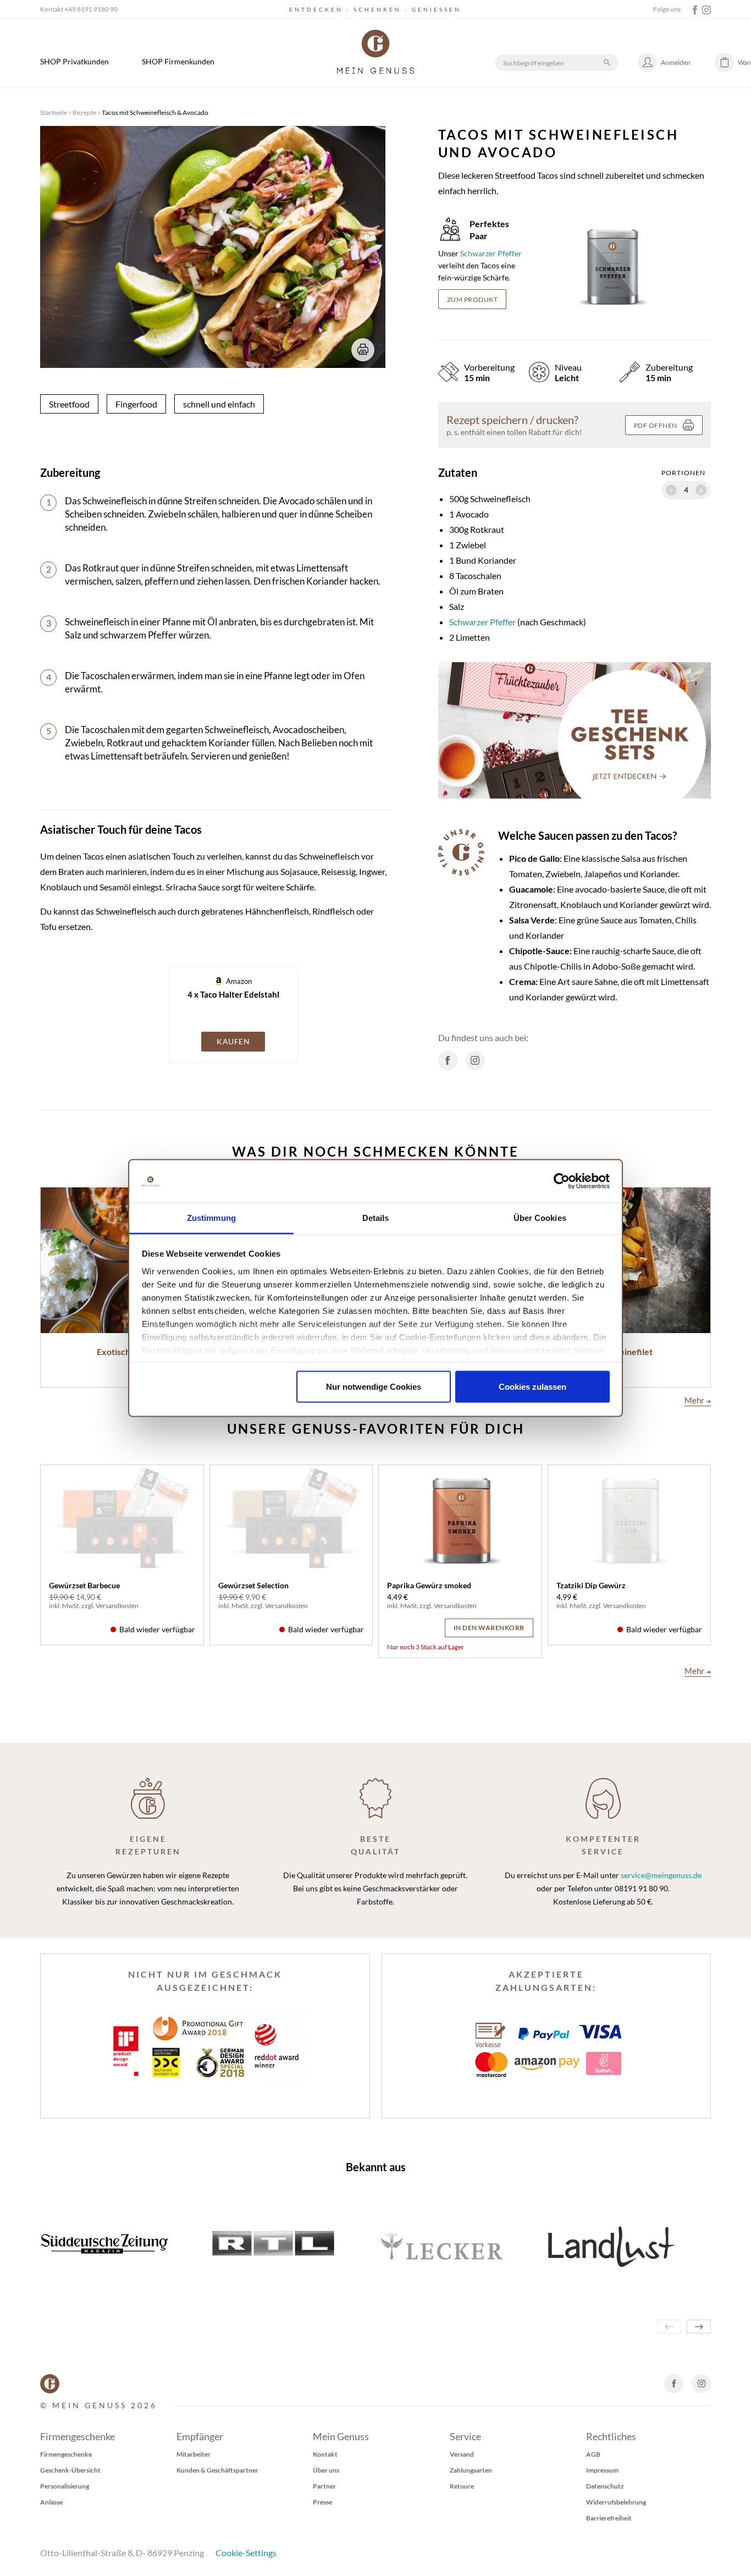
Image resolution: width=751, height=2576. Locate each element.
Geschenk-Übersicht (70, 2470)
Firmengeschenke (66, 2454)
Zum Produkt (473, 299)
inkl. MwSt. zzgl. (72, 1606)
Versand (462, 2454)
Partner (324, 2486)
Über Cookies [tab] (540, 1217)
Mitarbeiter (194, 2454)
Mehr (698, 1400)
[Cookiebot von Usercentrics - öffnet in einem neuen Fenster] (562, 1181)
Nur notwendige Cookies (374, 1387)
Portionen (683, 473)
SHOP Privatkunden (74, 61)
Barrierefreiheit (609, 2518)
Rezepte (84, 112)
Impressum (602, 2470)
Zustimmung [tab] (211, 1217)
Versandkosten (117, 1606)
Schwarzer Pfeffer (491, 253)
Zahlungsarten (471, 2470)
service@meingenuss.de (661, 1875)
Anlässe (51, 2502)
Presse (322, 2502)
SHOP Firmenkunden (178, 61)
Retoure (462, 2486)
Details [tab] (376, 1217)
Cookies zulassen (532, 1387)
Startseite (54, 112)
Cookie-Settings (246, 2553)
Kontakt (325, 2454)
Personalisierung (65, 2486)
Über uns (326, 2470)
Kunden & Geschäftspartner (217, 2470)
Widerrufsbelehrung (616, 2502)
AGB (593, 2454)
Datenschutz (605, 2486)
